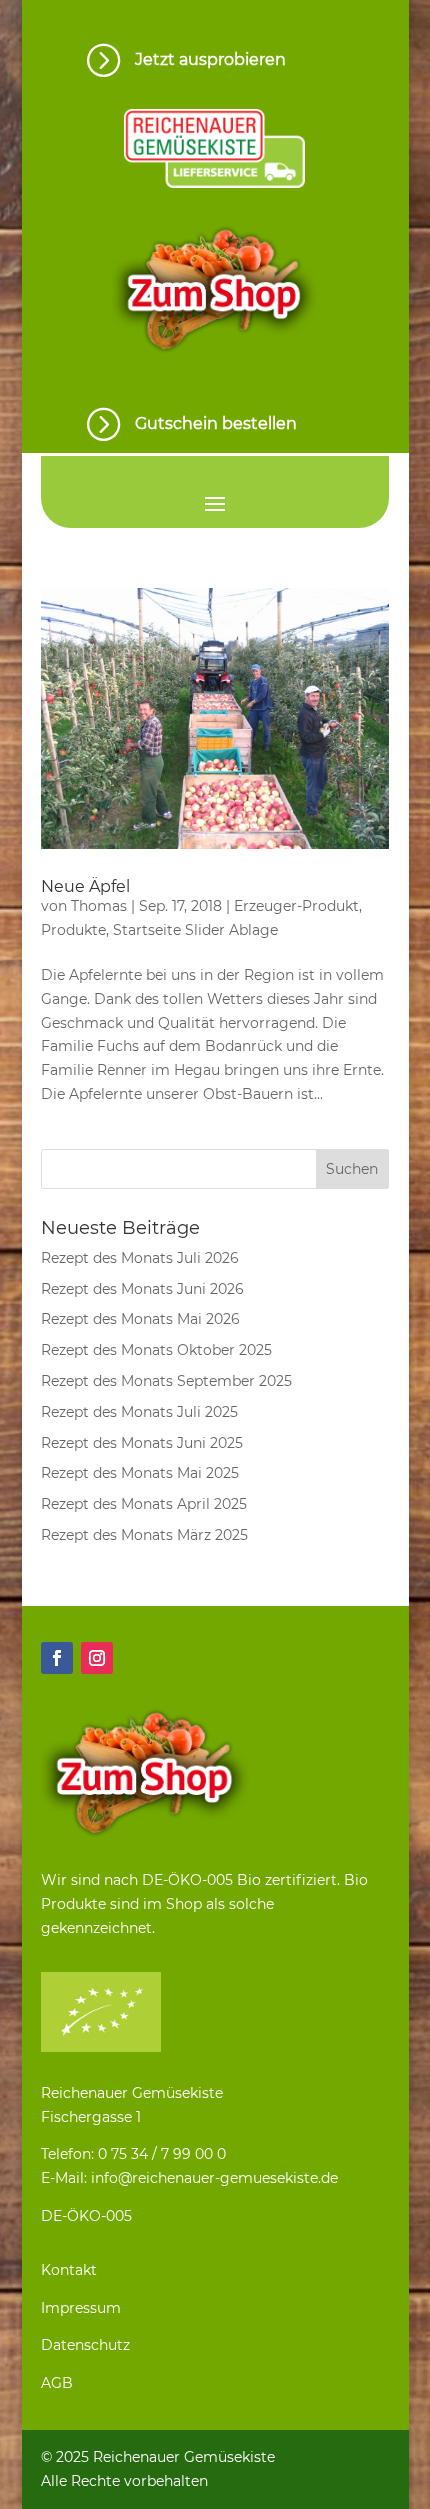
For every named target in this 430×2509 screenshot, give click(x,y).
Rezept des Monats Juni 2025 (142, 1443)
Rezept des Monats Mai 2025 (140, 1473)
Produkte (73, 930)
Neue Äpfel (85, 886)
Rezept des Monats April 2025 (144, 1504)
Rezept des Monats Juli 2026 (140, 1258)
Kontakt (69, 2270)
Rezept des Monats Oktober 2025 (156, 1350)
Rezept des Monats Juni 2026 (142, 1289)
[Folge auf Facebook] (57, 1658)
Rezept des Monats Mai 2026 (140, 1319)
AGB (57, 2383)
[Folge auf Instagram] (97, 1658)
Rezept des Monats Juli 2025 (139, 1412)
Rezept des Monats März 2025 (144, 1535)
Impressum (81, 2308)
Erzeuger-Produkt (296, 906)
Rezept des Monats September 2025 (166, 1381)
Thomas (99, 906)
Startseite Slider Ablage (195, 930)
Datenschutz (85, 2345)
